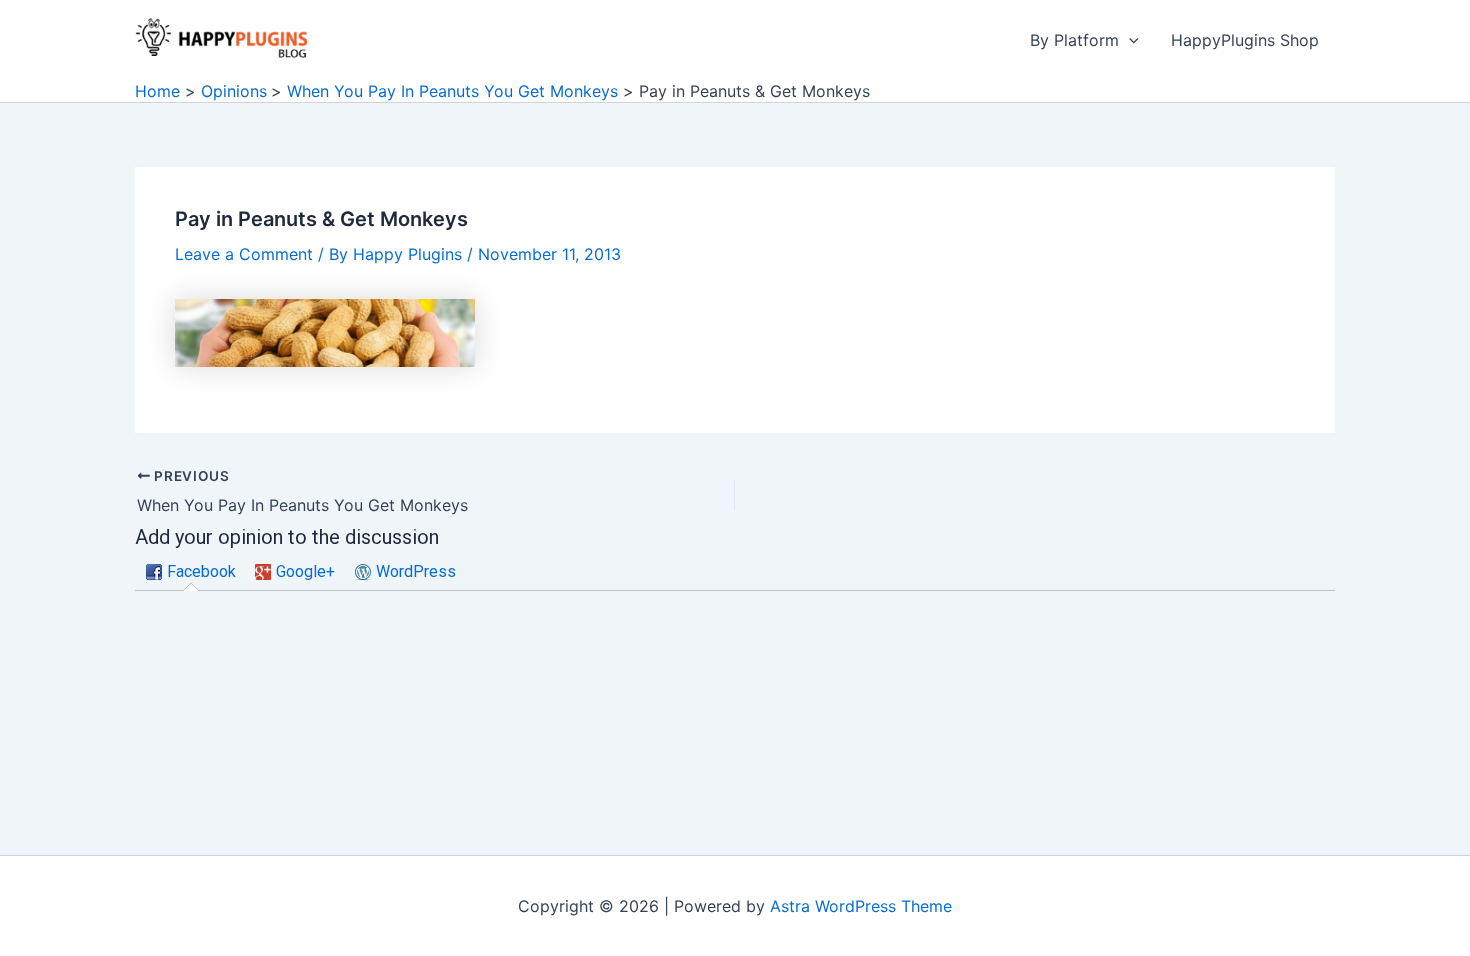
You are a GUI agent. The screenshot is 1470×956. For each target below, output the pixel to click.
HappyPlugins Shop (1245, 40)
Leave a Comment (244, 254)
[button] (1129, 40)
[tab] (191, 573)
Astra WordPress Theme (861, 906)
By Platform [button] (1074, 40)
